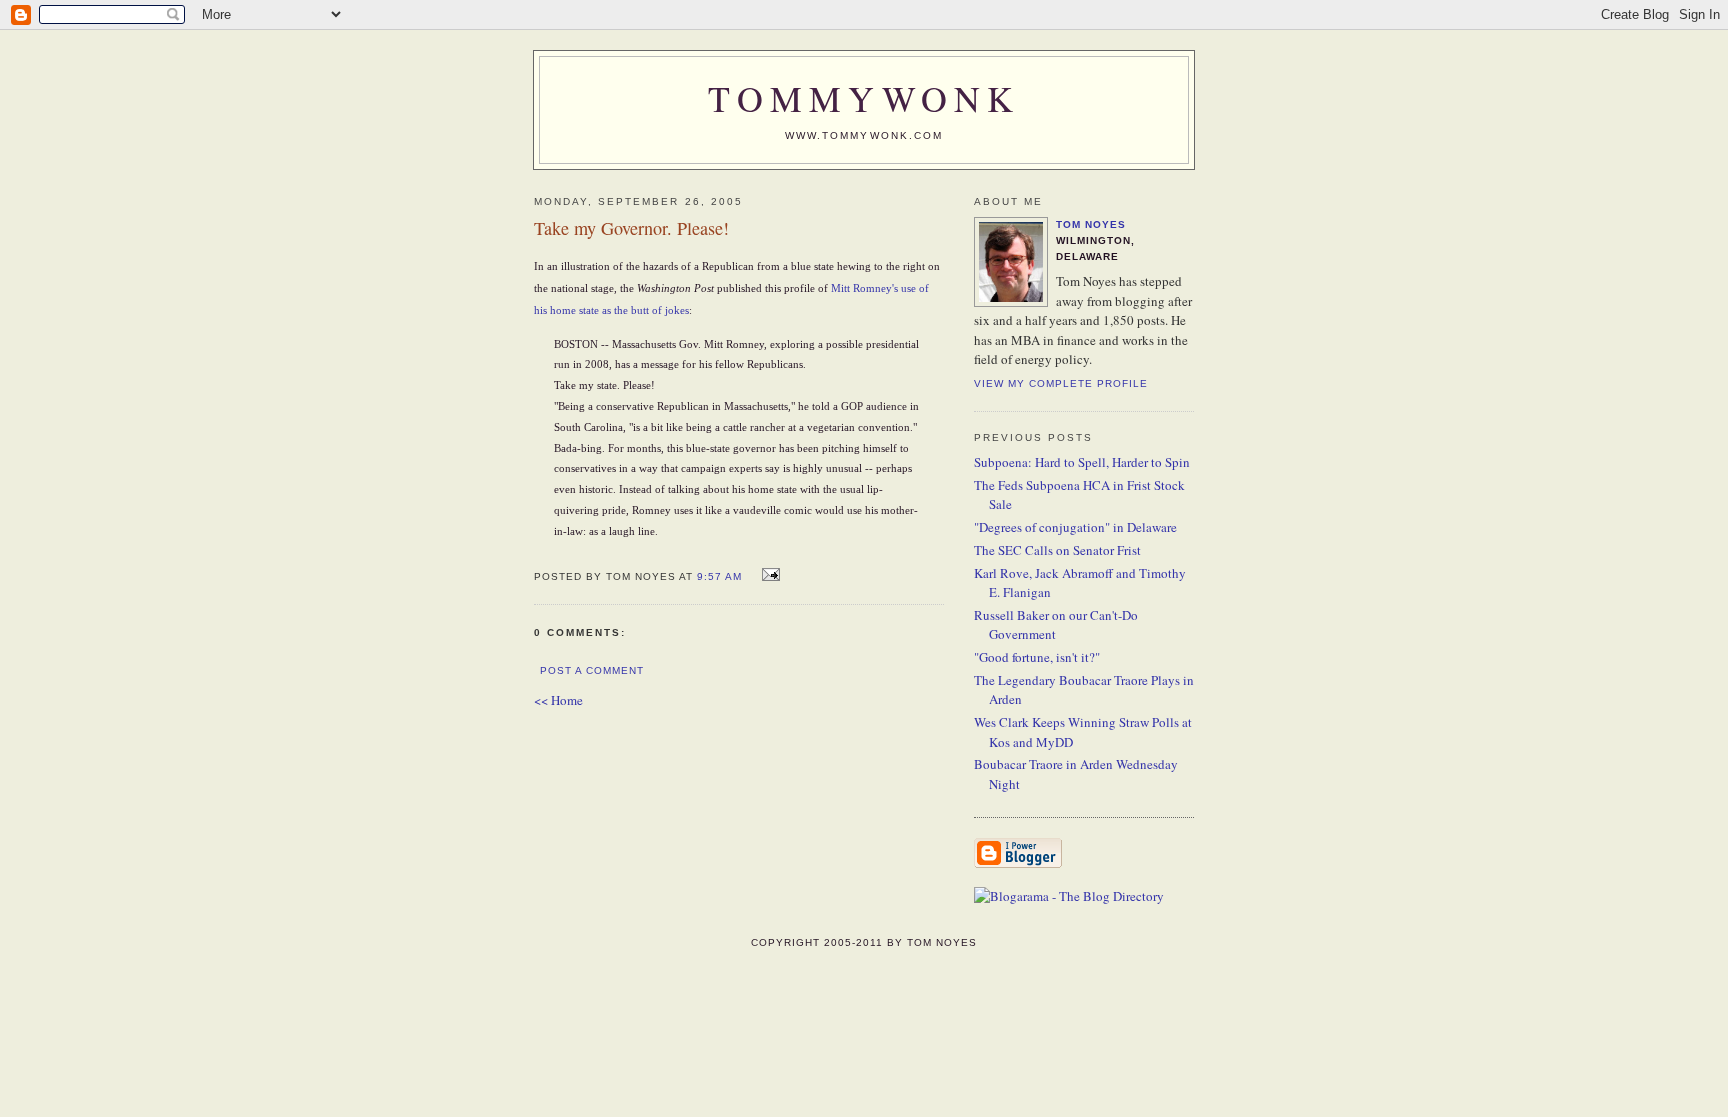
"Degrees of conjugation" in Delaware (1075, 527)
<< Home (558, 700)
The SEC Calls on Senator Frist (1057, 550)
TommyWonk (864, 98)
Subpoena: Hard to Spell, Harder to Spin (1082, 462)
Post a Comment (592, 670)
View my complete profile (1061, 383)
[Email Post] (768, 575)
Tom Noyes (1091, 224)
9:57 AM (719, 576)
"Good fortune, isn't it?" (1037, 657)
